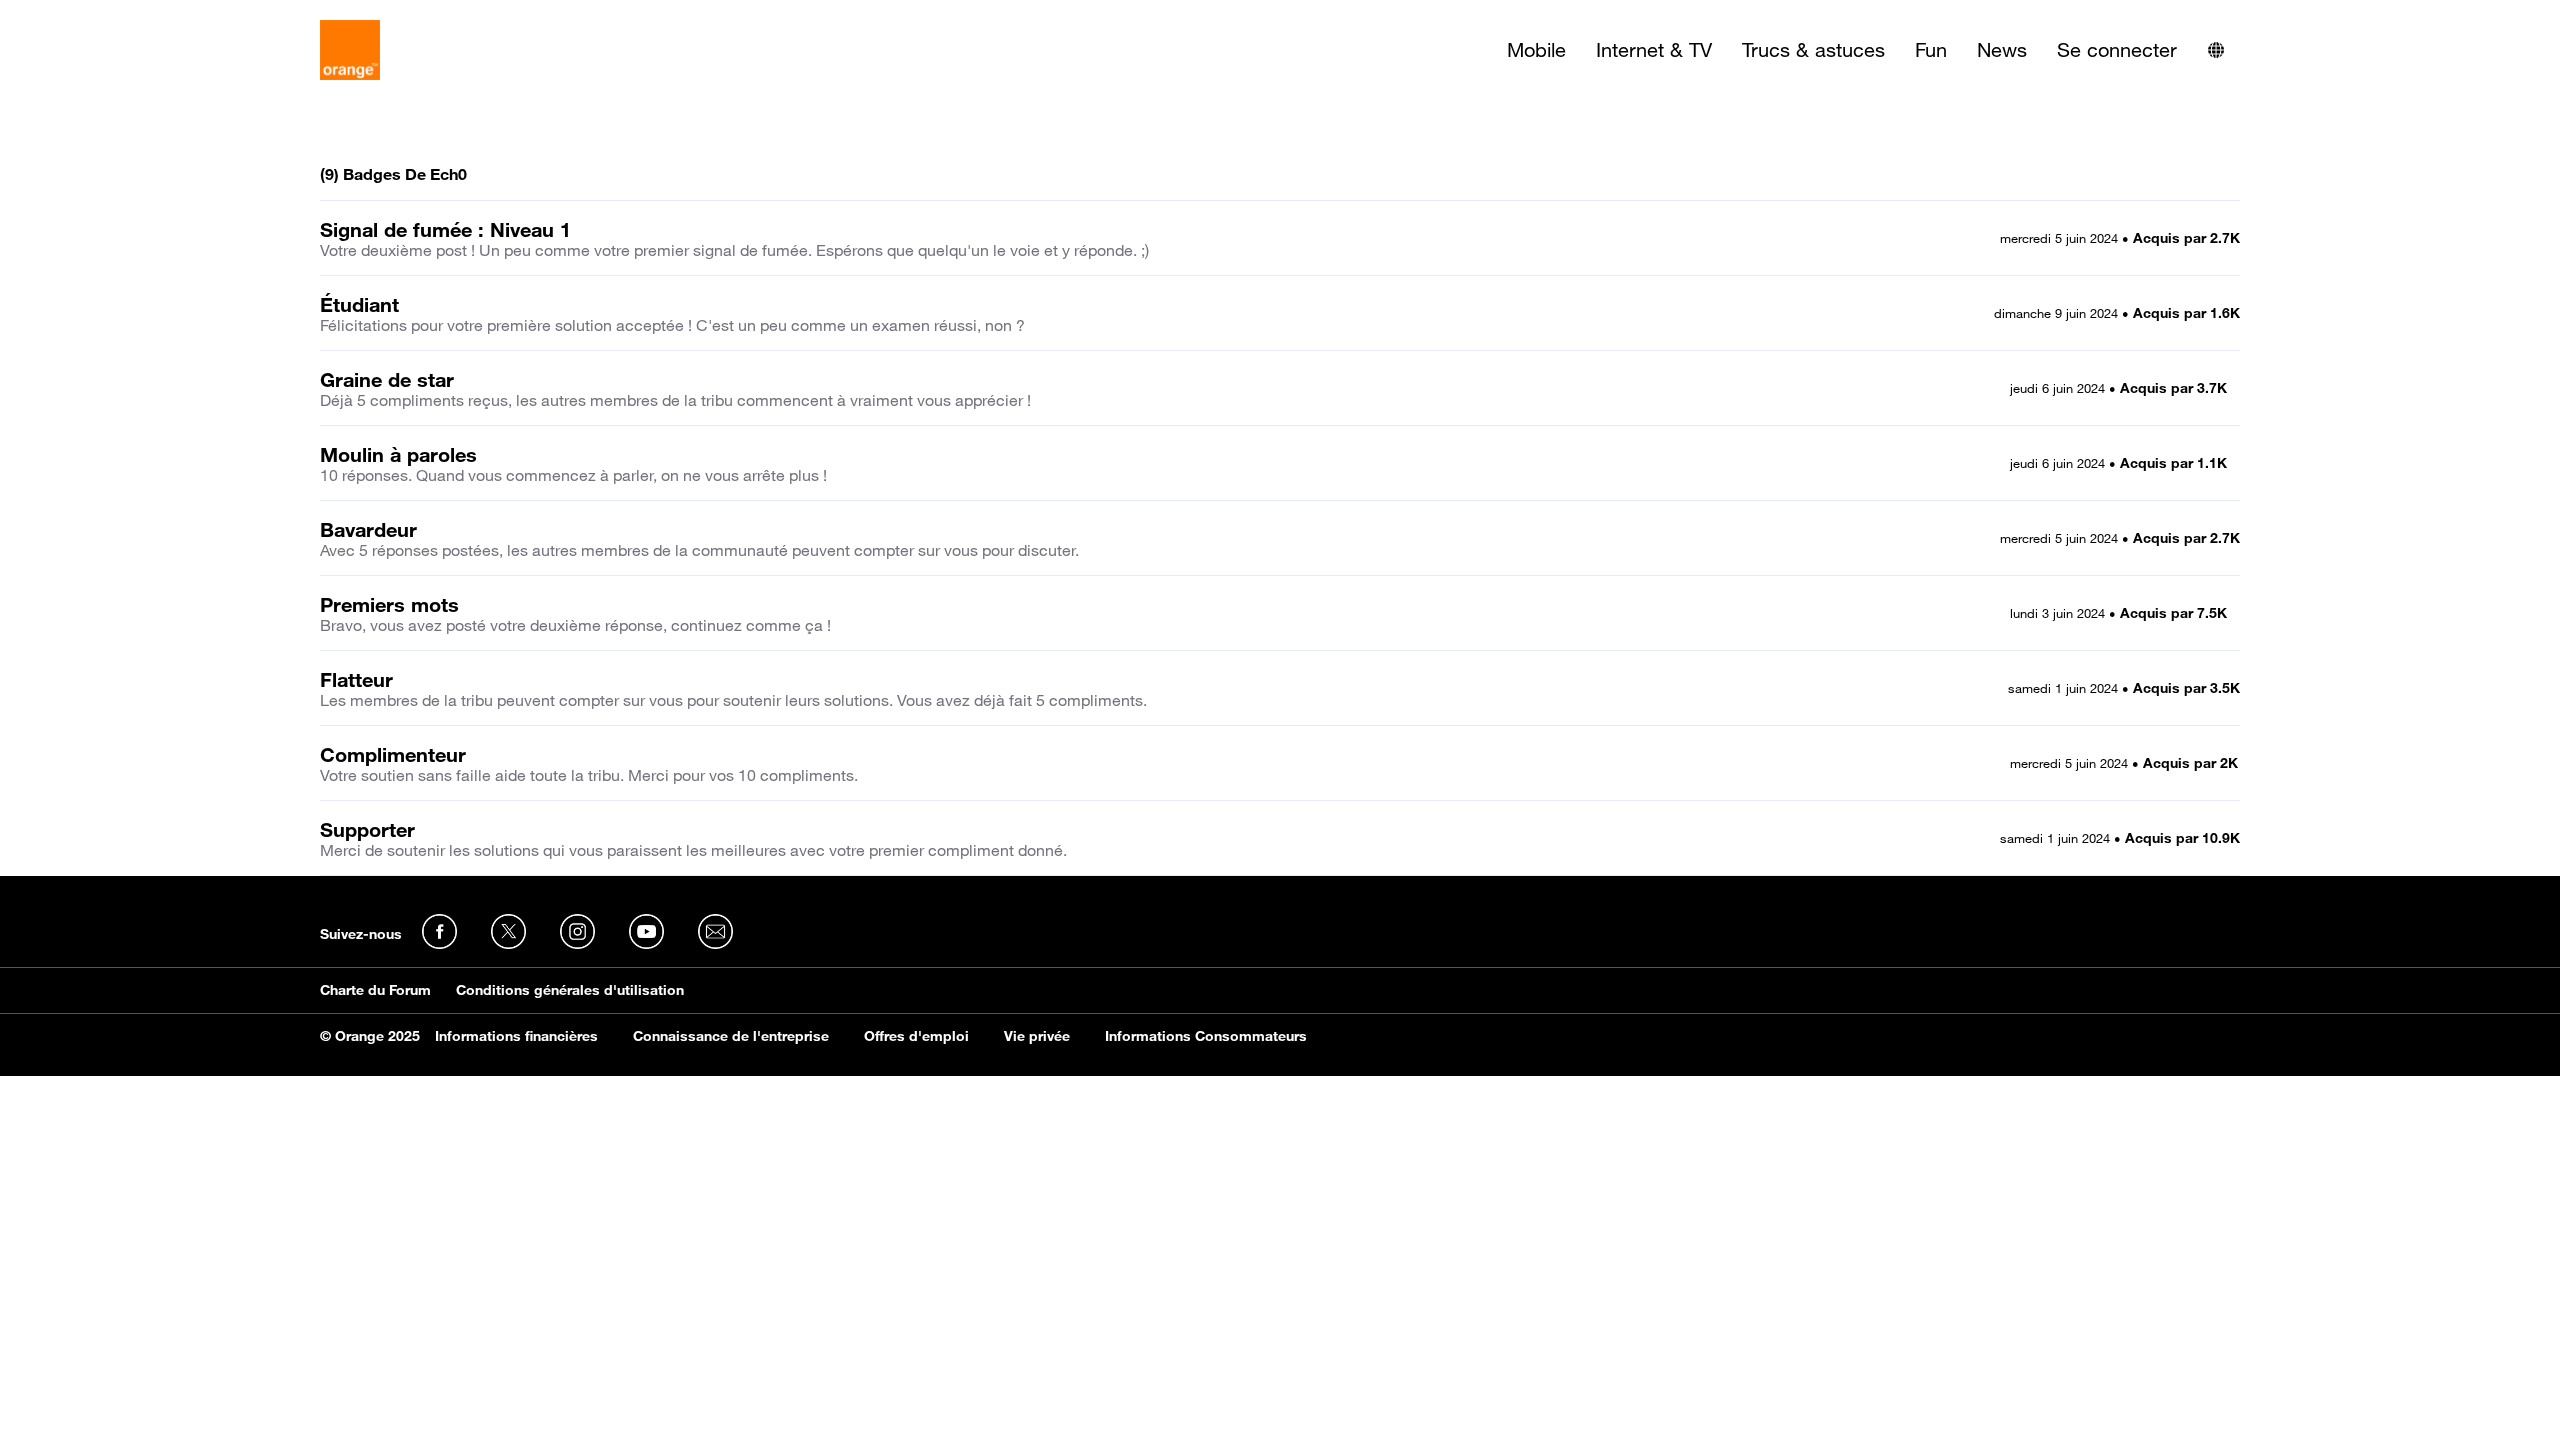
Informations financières (516, 1036)
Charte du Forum (375, 990)
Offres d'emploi (916, 1036)
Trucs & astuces (1813, 50)
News (2002, 50)
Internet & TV (1654, 50)
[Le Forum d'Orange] (350, 50)
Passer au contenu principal (106, 15)
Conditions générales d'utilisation (570, 990)
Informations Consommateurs (1206, 1036)
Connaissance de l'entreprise (731, 1036)
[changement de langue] (2216, 50)
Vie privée (1037, 1036)
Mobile (1536, 50)
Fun (1931, 50)
